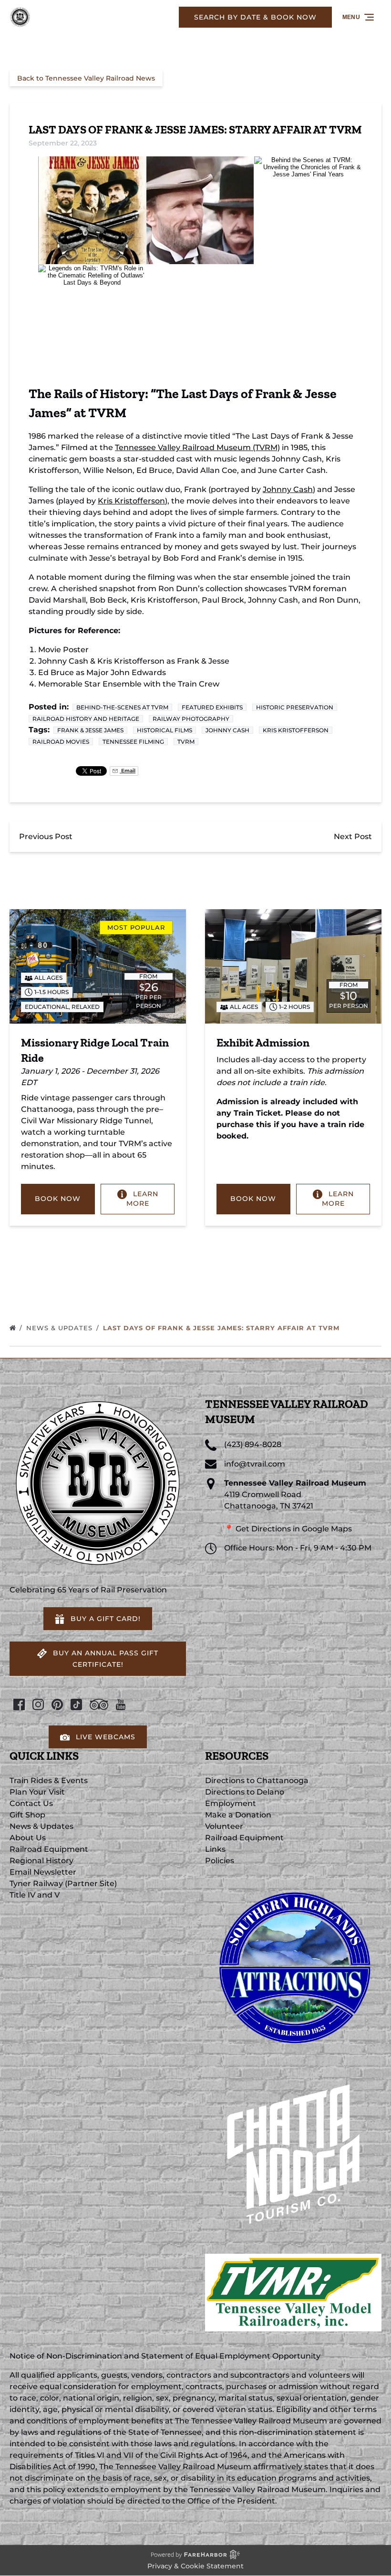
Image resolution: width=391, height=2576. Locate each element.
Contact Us (31, 1803)
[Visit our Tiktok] (76, 1704)
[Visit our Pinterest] (57, 1704)
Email (128, 771)
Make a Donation (238, 1815)
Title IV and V (35, 1895)
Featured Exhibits (212, 707)
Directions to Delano (245, 1792)
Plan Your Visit (37, 1792)
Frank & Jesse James (90, 730)
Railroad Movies (61, 742)
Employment (231, 1803)
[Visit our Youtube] (121, 1704)
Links (215, 1849)
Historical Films (165, 730)
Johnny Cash (288, 489)
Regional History (41, 1861)
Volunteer (224, 1826)
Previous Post (46, 836)
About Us (28, 1838)
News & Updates (61, 1328)
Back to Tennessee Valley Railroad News (86, 78)
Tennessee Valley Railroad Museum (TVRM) (197, 447)
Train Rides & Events (49, 1781)
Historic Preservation (295, 707)
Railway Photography (191, 719)
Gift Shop (27, 1815)
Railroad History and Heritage (86, 719)
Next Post (353, 836)
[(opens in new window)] (293, 1883)
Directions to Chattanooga (257, 1781)
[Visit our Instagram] (38, 1704)
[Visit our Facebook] (19, 1704)
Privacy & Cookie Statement (195, 2566)
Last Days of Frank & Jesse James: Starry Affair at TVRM (222, 1328)
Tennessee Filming (133, 742)
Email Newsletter (43, 1872)
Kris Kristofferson (131, 501)
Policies (220, 1861)
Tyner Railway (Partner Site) (63, 1883)
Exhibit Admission (263, 1042)
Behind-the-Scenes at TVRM (122, 707)
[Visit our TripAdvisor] (99, 1704)
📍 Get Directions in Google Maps (288, 1529)
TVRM (186, 742)
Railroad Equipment (49, 1849)
